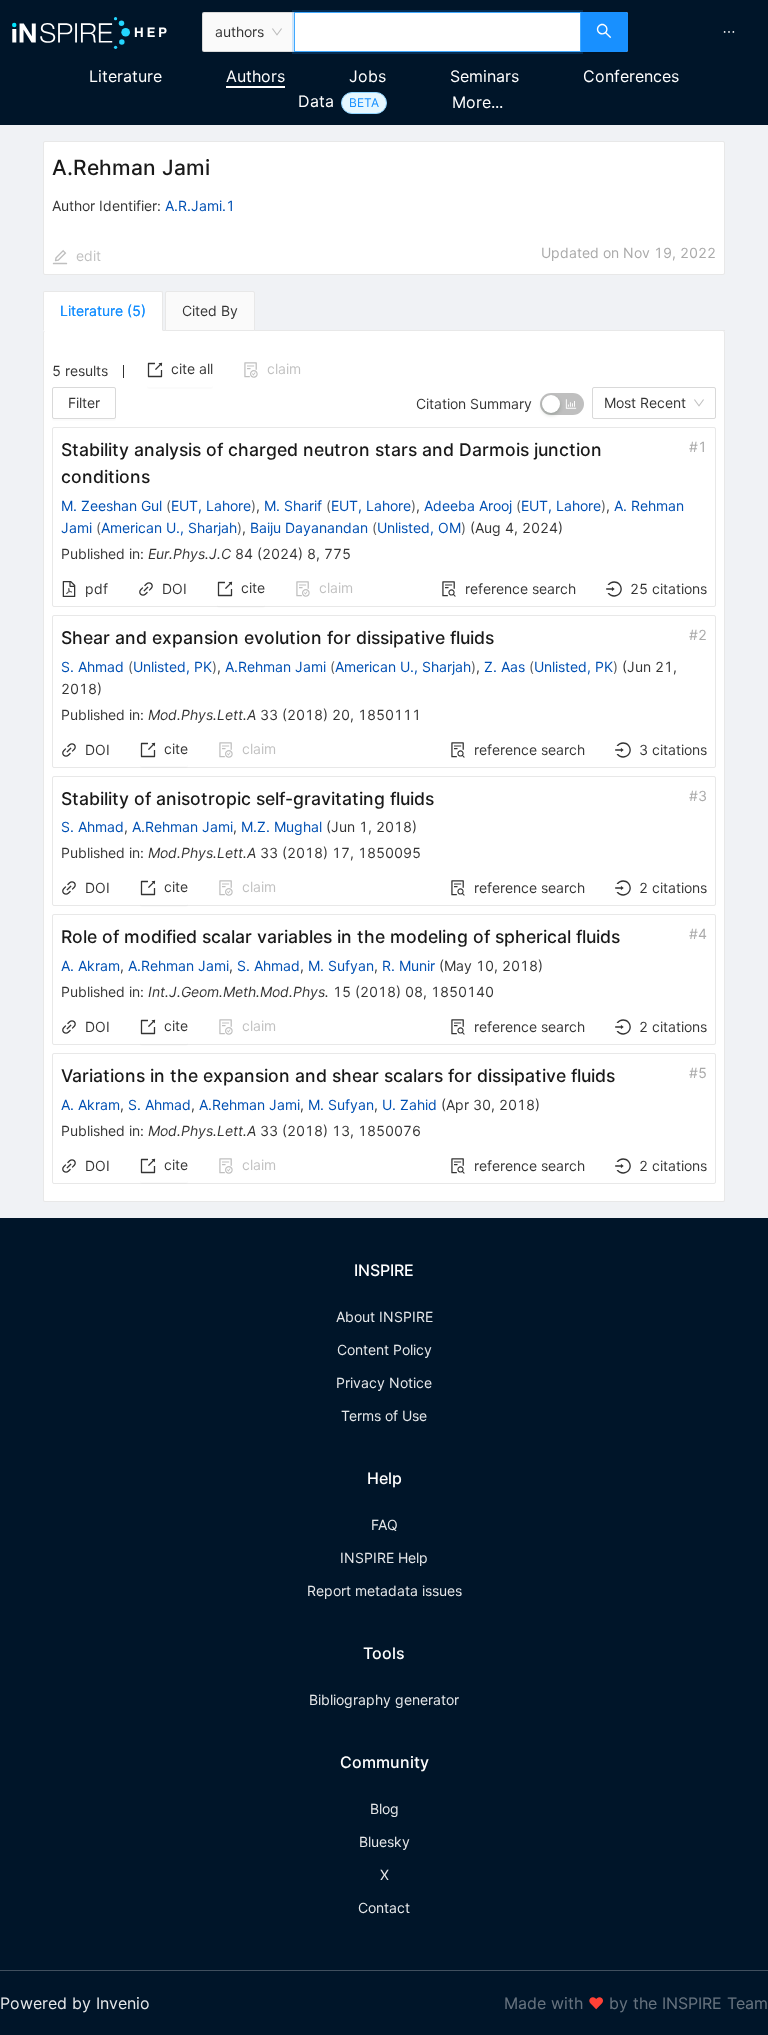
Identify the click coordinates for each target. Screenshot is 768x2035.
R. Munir (408, 965)
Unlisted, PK (172, 666)
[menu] (700, 32)
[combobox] (437, 32)
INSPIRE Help (384, 1557)
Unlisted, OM (419, 527)
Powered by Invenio (75, 2003)
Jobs (367, 76)
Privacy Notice (384, 1382)
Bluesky (384, 1841)
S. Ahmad (92, 666)
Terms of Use (384, 1415)
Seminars (484, 76)
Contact (384, 1907)
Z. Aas (504, 666)
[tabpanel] (384, 766)
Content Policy (384, 1349)
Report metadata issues (384, 1590)
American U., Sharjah (169, 527)
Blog (384, 1808)
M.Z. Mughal (281, 826)
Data (316, 101)
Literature (125, 76)
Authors (255, 76)
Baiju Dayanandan (309, 527)
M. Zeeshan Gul (111, 505)
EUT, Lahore (211, 505)
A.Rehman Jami (275, 666)
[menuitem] (729, 32)
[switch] (562, 404)
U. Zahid (409, 1104)
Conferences (631, 76)
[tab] (103, 311)
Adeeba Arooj (468, 505)
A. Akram (90, 965)
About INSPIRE (384, 1316)
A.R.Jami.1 (200, 205)
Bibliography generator (384, 1699)
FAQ (384, 1524)
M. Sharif (293, 505)
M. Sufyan (341, 965)
